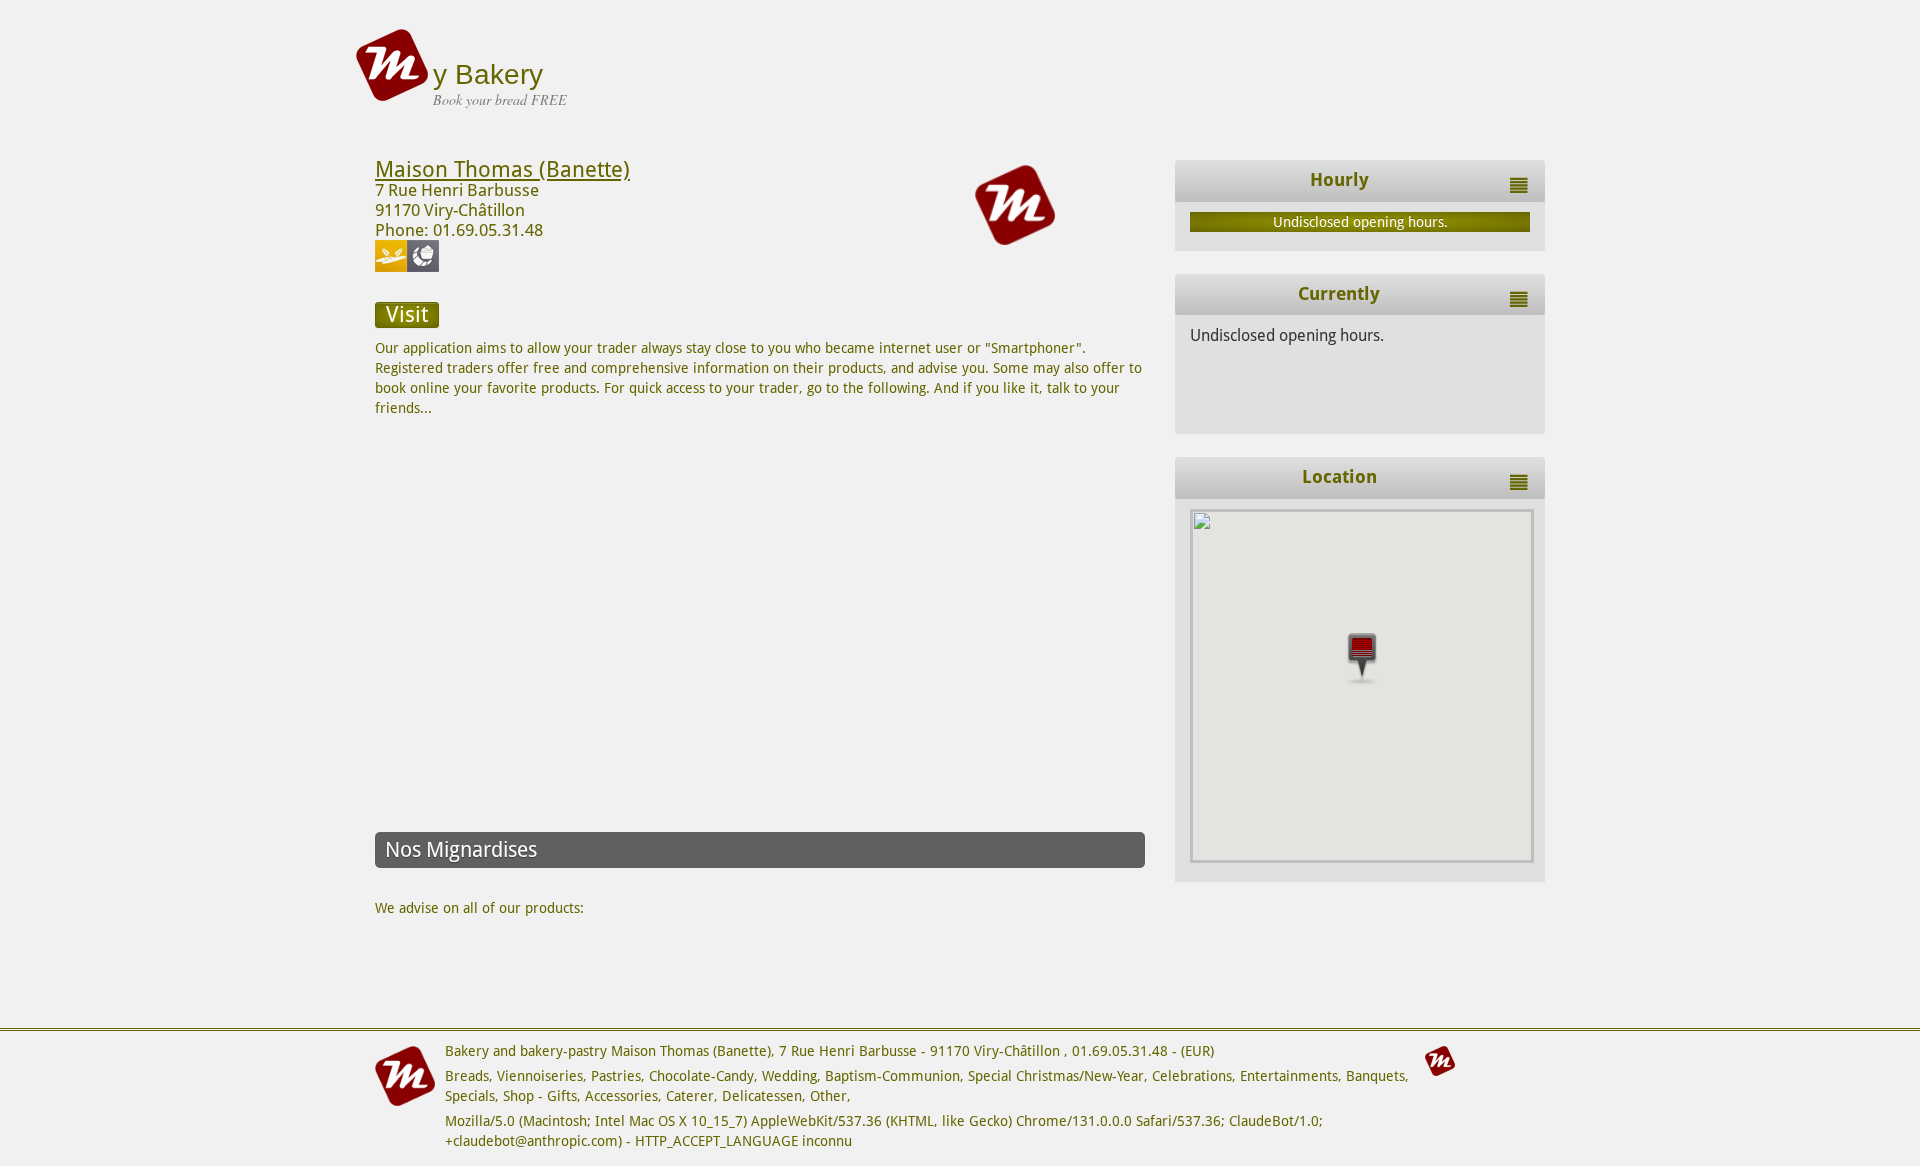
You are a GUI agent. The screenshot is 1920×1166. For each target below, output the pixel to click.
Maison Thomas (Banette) (502, 169)
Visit (407, 314)
